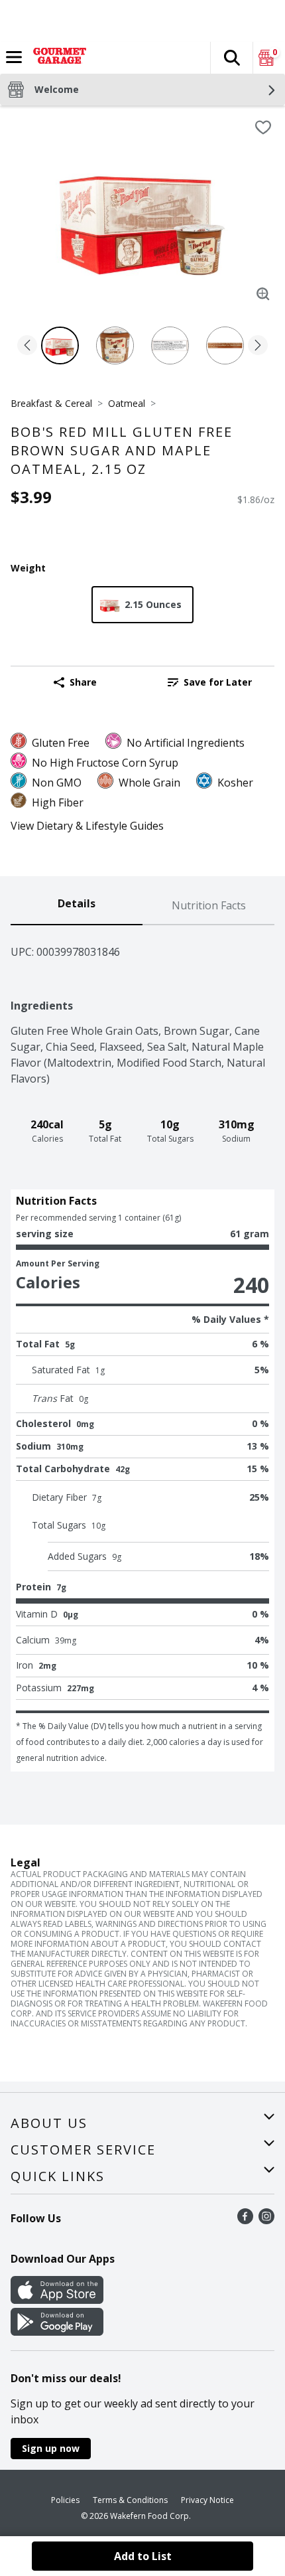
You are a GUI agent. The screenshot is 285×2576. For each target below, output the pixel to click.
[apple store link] (57, 2300)
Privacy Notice (207, 2500)
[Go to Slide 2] (115, 345)
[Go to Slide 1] (60, 345)
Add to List (143, 2556)
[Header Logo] (57, 58)
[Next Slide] (258, 346)
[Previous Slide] (27, 346)
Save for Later (218, 682)
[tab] (77, 906)
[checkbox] (263, 127)
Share (83, 682)
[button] (231, 58)
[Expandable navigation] (14, 57)
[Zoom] (263, 294)
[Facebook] (245, 2220)
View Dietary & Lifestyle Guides (87, 826)
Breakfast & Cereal (51, 403)
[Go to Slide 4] (225, 345)
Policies (65, 2500)
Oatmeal (127, 403)
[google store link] (57, 2332)
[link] (210, 682)
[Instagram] (266, 2220)
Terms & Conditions (130, 2500)
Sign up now (51, 2448)
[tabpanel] (142, 1348)
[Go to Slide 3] (170, 345)
